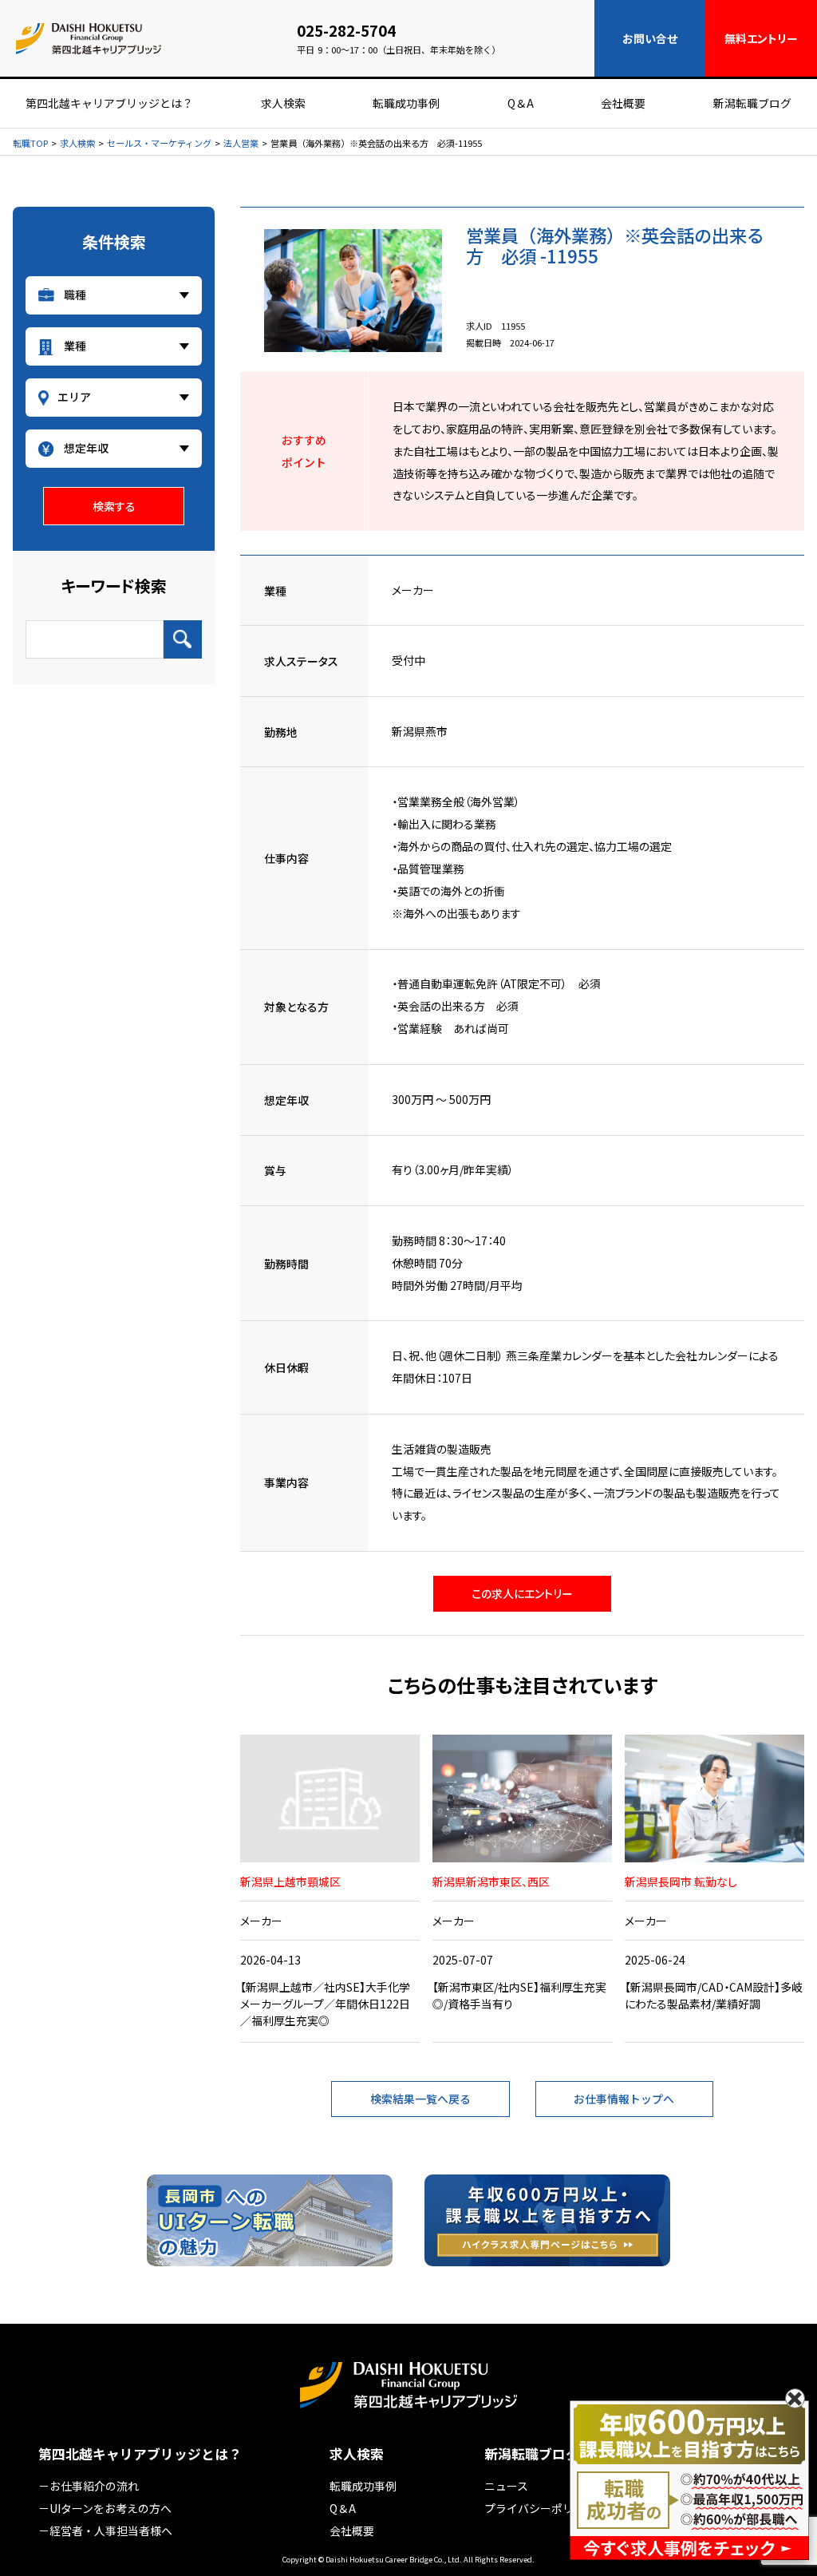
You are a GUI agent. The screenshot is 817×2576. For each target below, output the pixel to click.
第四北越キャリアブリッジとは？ (109, 103)
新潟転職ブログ (752, 103)
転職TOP (30, 143)
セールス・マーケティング (159, 143)
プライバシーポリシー (540, 2508)
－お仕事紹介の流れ (89, 2486)
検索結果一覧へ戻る (420, 2099)
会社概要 (623, 103)
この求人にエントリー (522, 1593)
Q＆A (521, 103)
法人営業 (241, 143)
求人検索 (283, 103)
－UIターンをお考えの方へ (105, 2508)
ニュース (506, 2486)
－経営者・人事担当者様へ (105, 2530)
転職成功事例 (406, 103)
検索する (114, 506)
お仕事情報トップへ (624, 2099)
